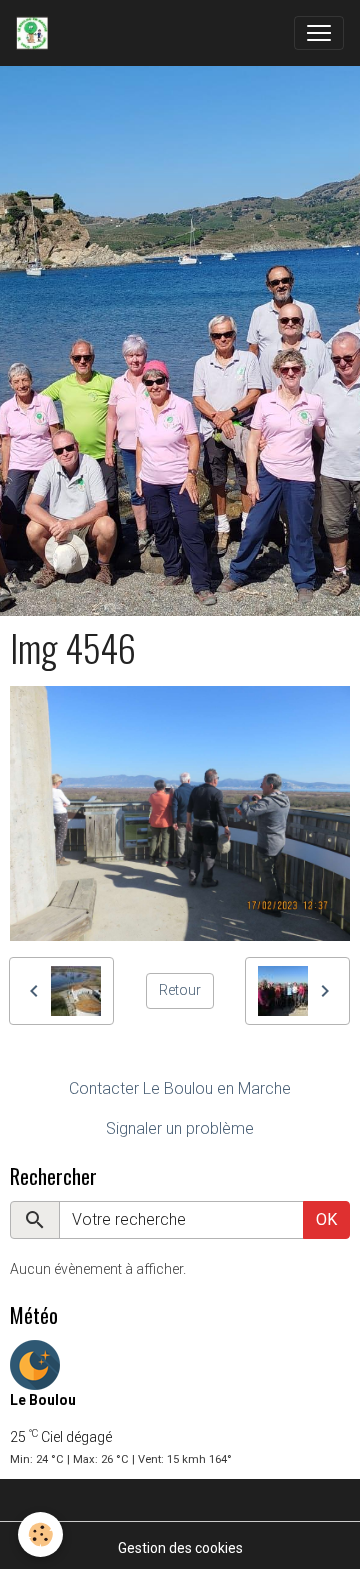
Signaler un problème (180, 1128)
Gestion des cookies (180, 1548)
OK (326, 1219)
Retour (180, 990)
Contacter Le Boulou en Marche (180, 1088)
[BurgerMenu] (319, 33)
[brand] (36, 33)
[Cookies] (40, 1534)
